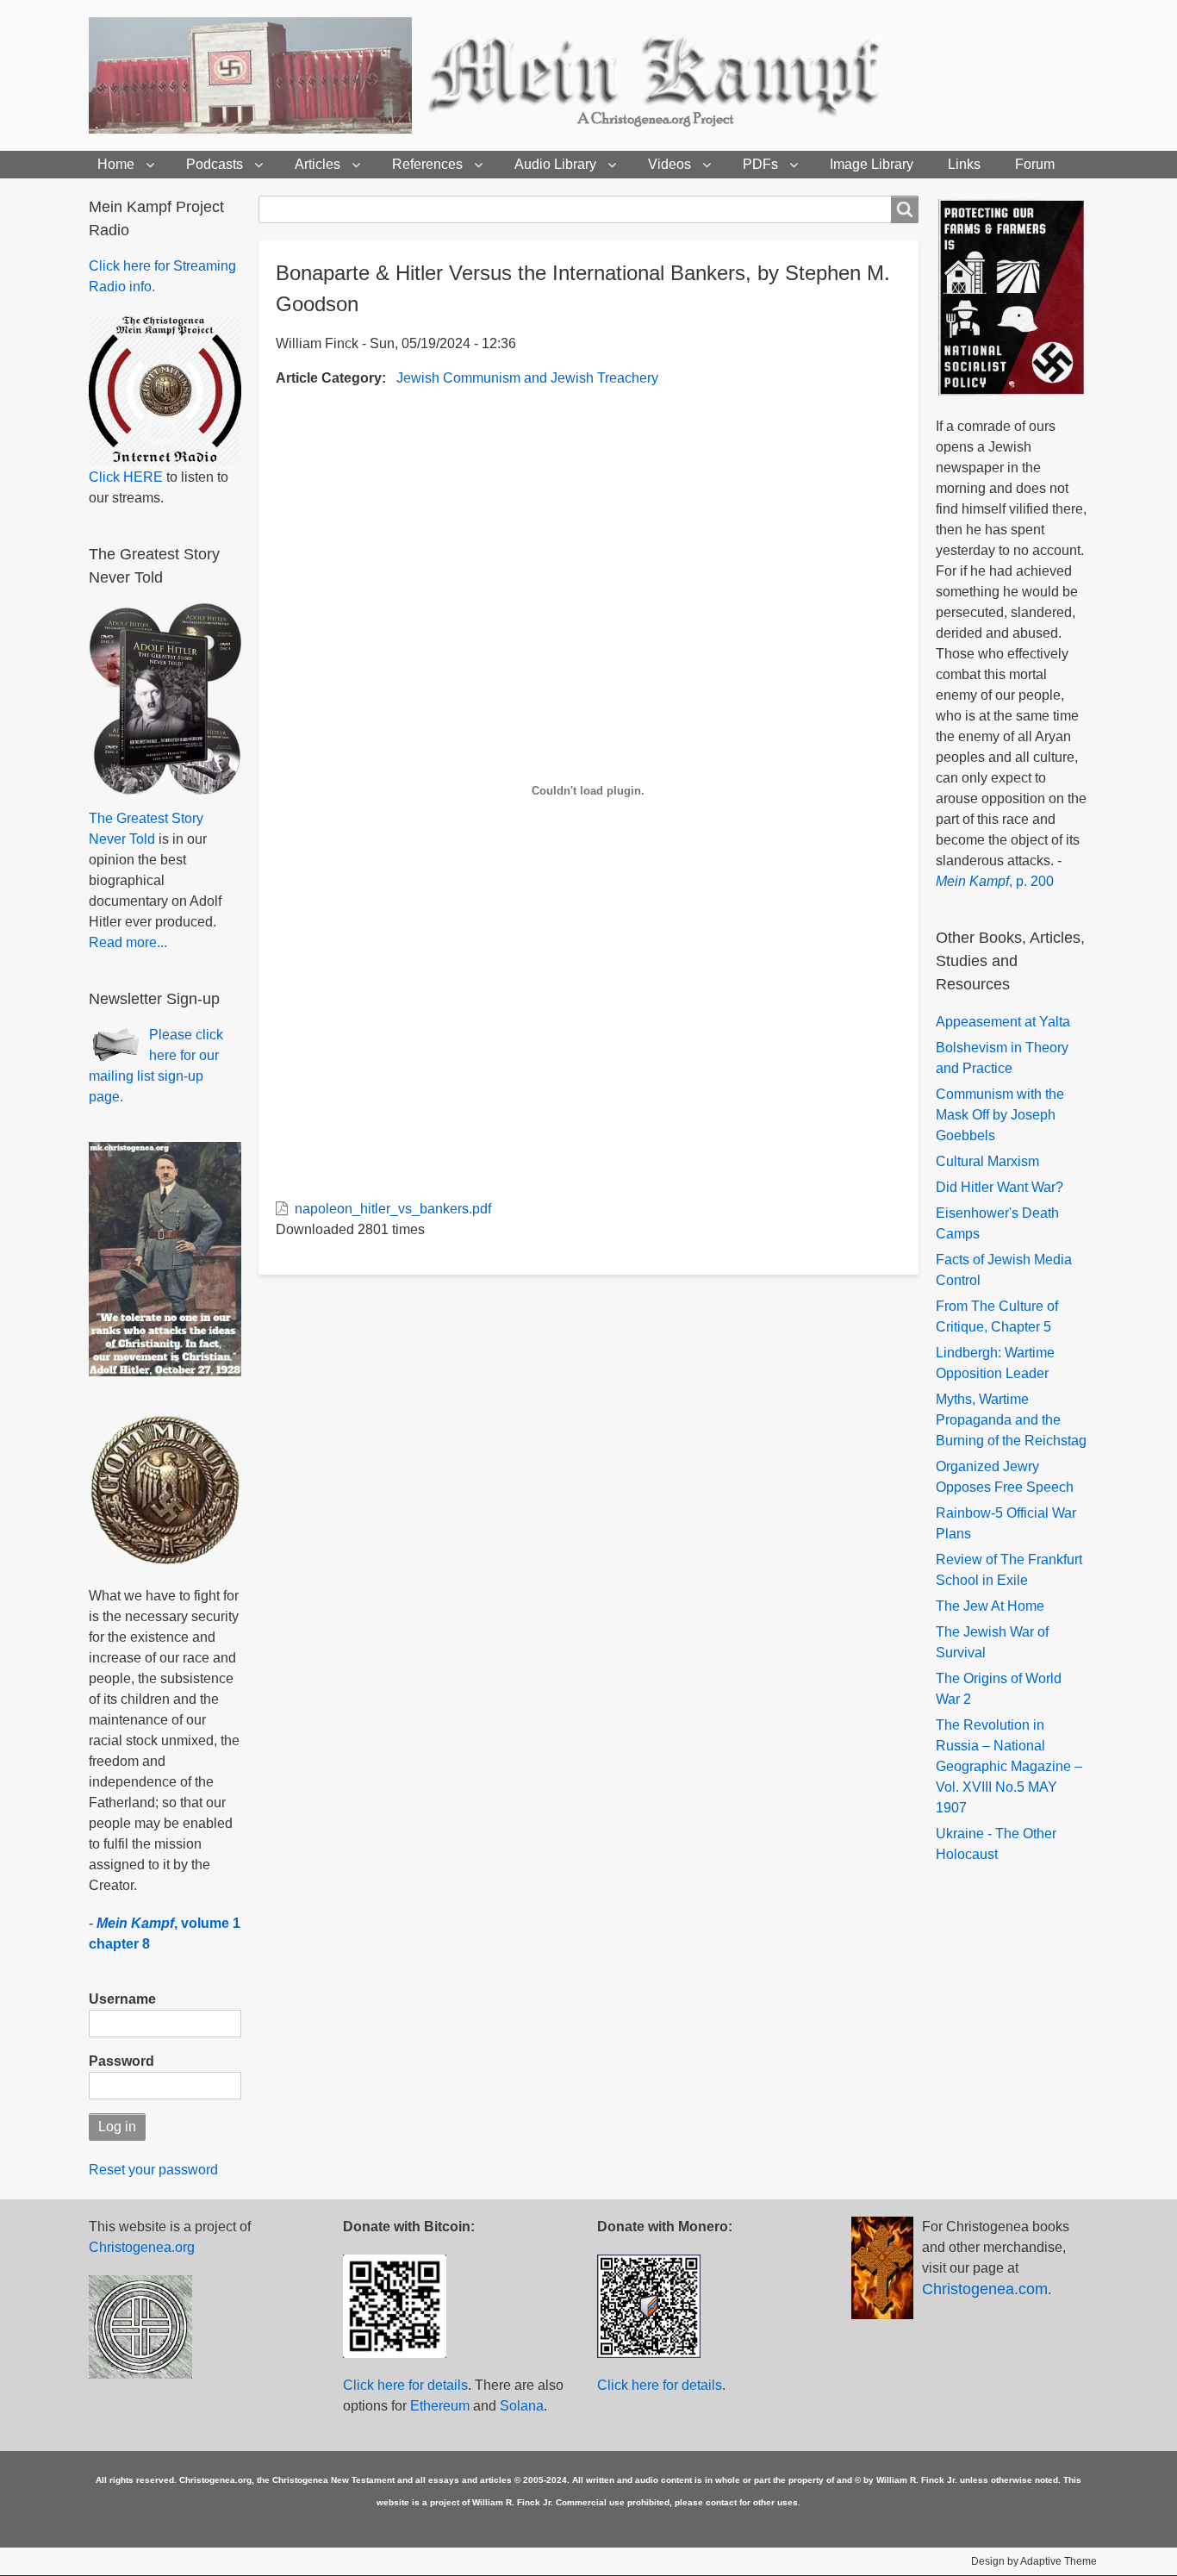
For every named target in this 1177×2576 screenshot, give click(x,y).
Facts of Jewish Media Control (1004, 1270)
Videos (669, 164)
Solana (522, 2406)
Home (116, 164)
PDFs (760, 164)
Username (122, 1999)
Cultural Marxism (987, 1161)
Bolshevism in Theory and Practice (1002, 1058)
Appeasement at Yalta (1003, 1022)
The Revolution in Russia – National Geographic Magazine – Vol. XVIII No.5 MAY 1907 (1009, 1766)
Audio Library (555, 164)
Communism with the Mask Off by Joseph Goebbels (1000, 1115)
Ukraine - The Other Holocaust (996, 1844)
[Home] (514, 75)
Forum (1035, 164)
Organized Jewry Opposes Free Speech (1005, 1477)
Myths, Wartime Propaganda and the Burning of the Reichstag (1011, 1420)
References (427, 164)
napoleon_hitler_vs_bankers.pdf (393, 1209)
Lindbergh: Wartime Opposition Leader (995, 1363)
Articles (318, 164)
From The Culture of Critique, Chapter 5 (997, 1316)
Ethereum (440, 2406)
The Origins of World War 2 (999, 1689)
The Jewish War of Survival (992, 1642)
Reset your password (153, 2170)
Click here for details (405, 2385)
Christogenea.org (142, 2247)
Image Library (872, 164)
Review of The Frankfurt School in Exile (1009, 1570)
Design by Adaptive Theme (1034, 2561)
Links (964, 164)
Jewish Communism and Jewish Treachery (527, 378)
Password (121, 2061)
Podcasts (215, 164)
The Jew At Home (990, 1606)
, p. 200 (995, 881)
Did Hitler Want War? (1000, 1187)
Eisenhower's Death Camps (997, 1223)
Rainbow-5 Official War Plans (1006, 1523)
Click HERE (126, 477)
